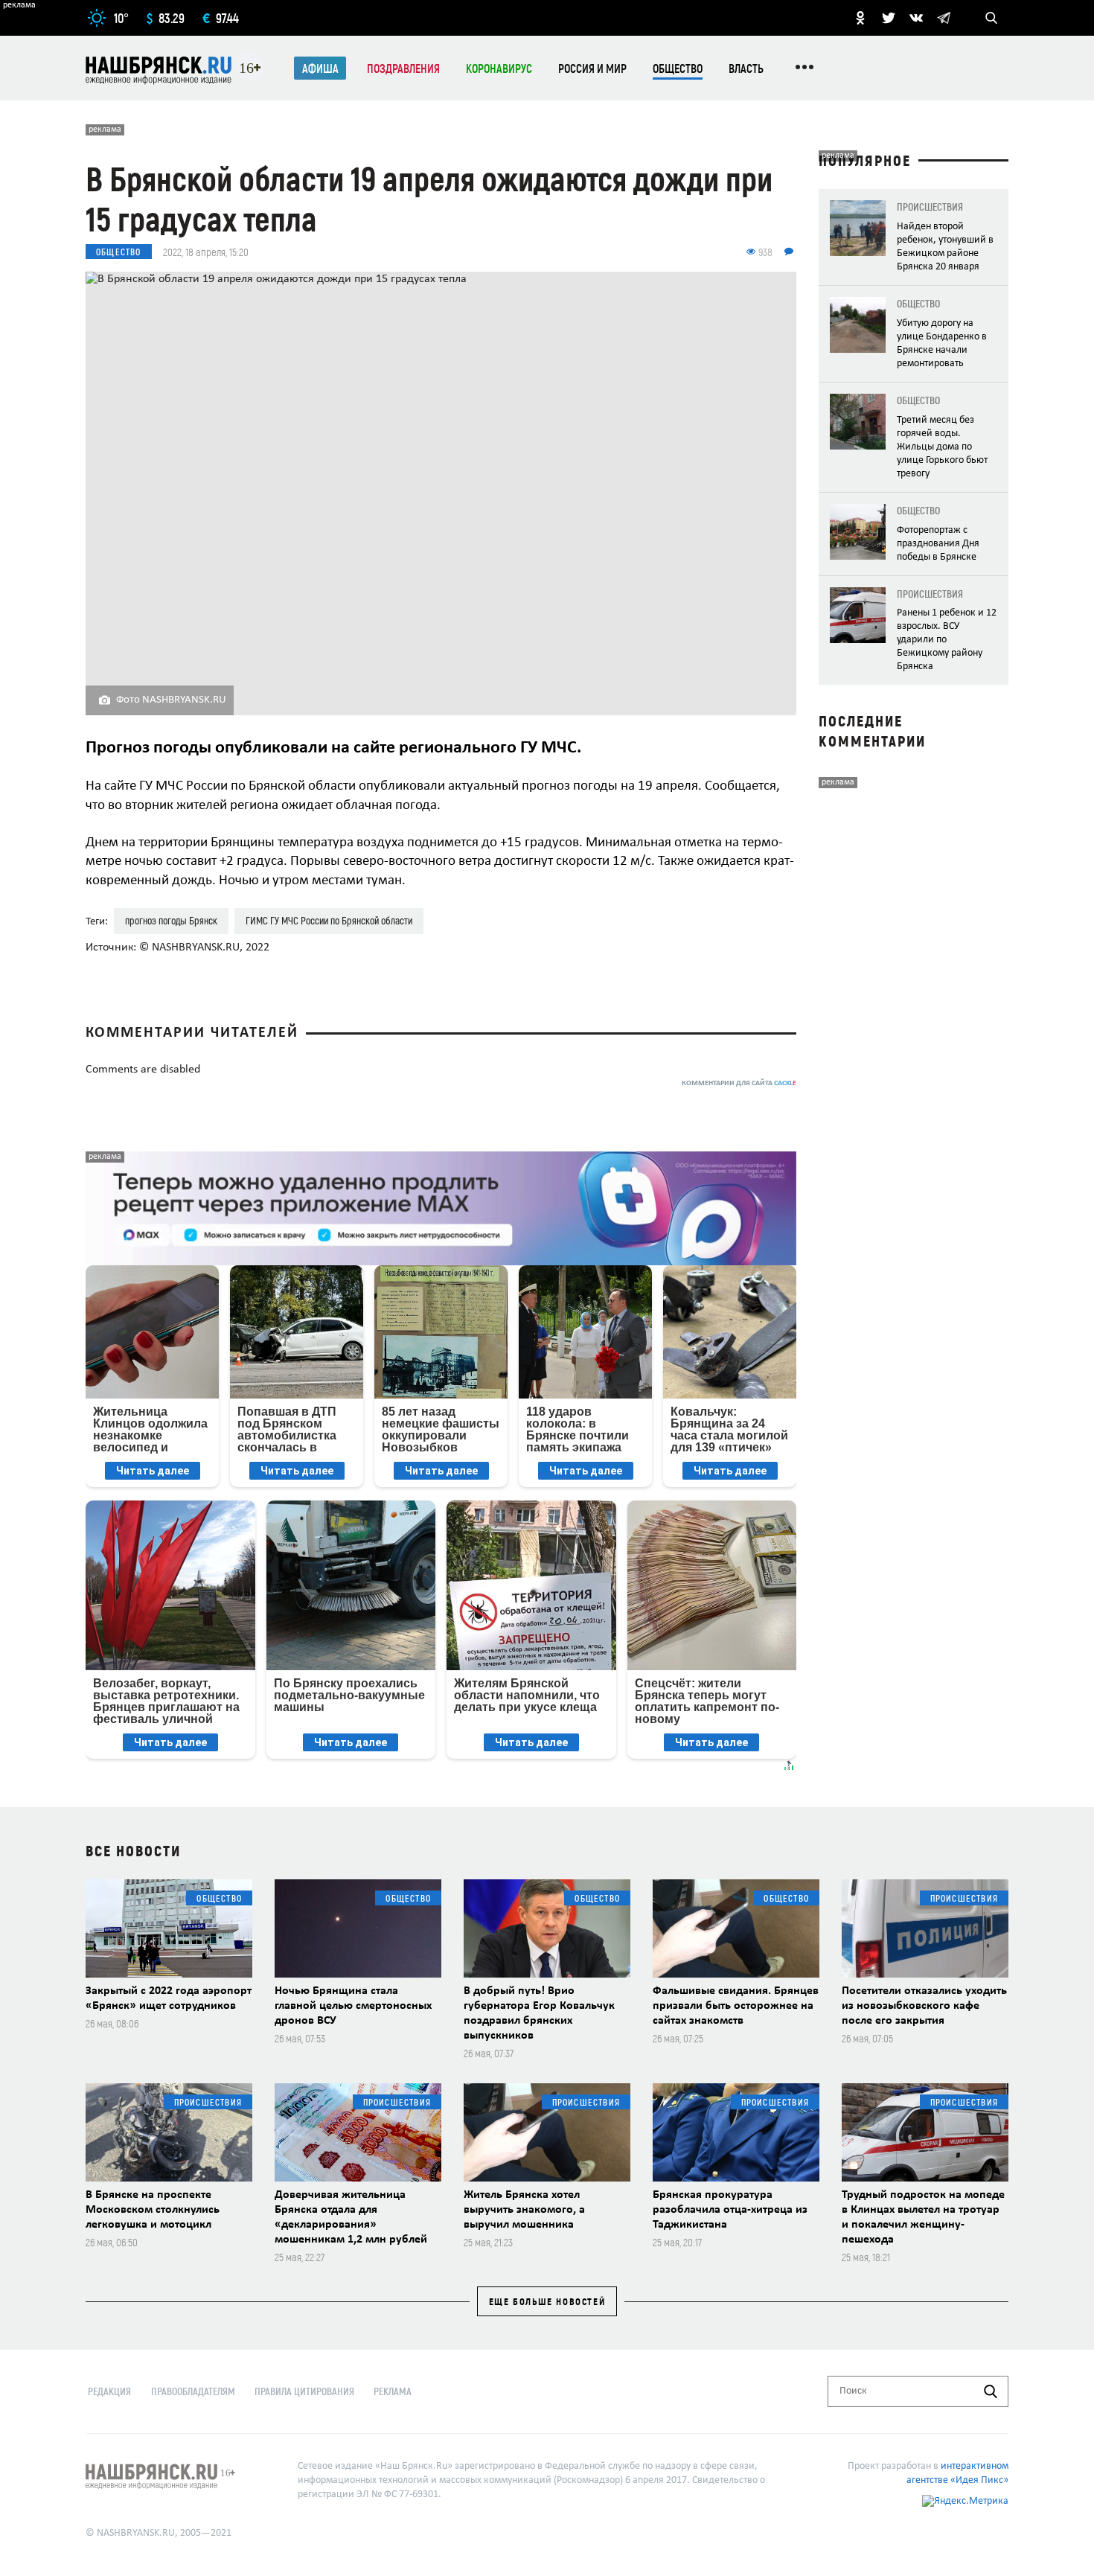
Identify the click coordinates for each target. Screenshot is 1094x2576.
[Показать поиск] (991, 18)
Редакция (109, 2391)
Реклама (393, 2391)
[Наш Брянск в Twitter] (889, 18)
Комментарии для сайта (739, 1083)
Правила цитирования (304, 2391)
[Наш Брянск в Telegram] (944, 18)
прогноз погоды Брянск (171, 920)
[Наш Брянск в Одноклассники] (860, 18)
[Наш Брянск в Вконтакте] (916, 18)
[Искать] (991, 2391)
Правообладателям (193, 2391)
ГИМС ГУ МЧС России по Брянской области (329, 920)
